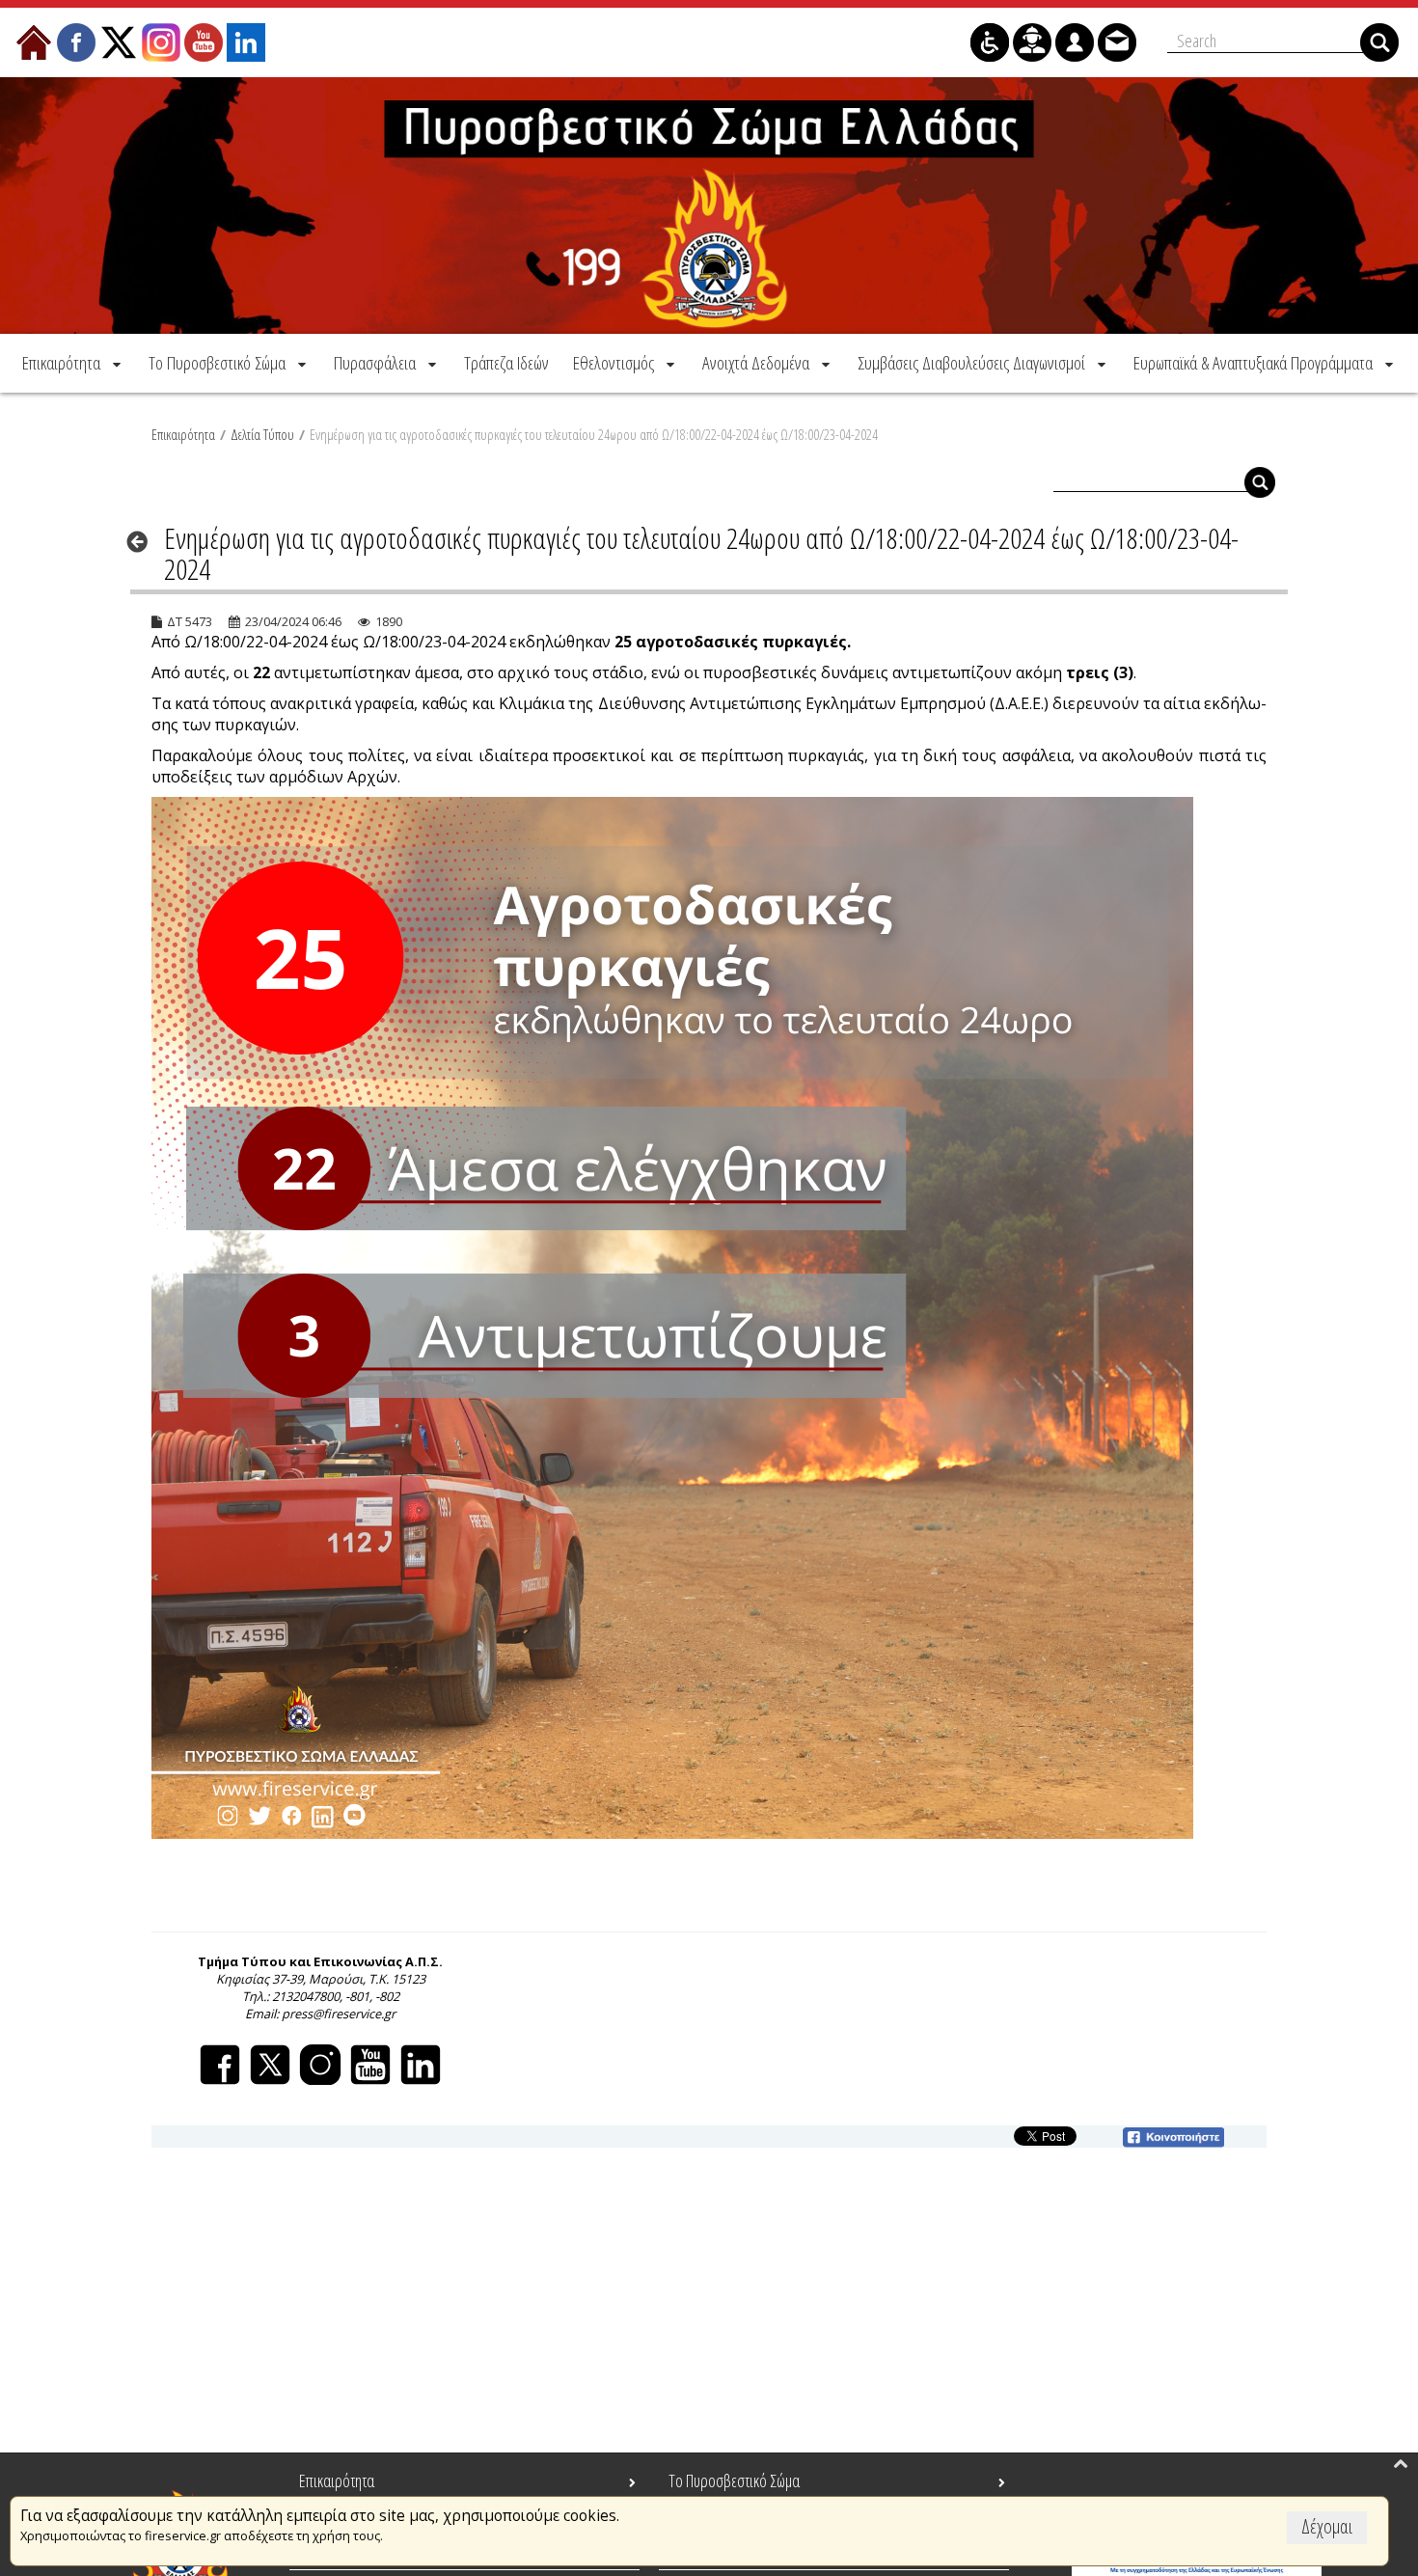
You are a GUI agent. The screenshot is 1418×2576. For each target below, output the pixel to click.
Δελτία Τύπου (262, 434)
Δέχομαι (1327, 2526)
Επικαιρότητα (183, 434)
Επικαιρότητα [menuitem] (337, 2480)
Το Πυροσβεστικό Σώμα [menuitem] (734, 2480)
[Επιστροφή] (143, 541)
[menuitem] (73, 363)
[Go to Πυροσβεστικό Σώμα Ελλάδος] (709, 206)
